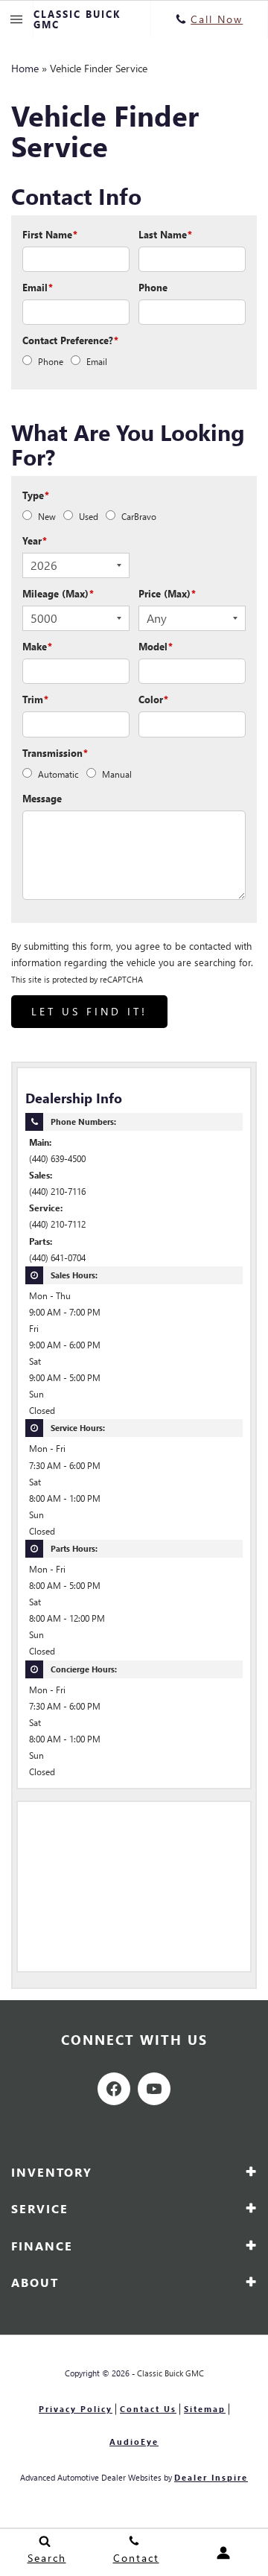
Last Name (165, 234)
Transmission (55, 753)
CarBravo (139, 517)
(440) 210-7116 (57, 1192)
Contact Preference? (70, 340)
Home (25, 68)
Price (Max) (167, 593)
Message (42, 798)
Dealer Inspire (211, 2477)
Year (35, 540)
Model (156, 646)
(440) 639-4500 (57, 1159)
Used (89, 517)
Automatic (58, 774)
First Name (50, 234)
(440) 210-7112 (57, 1224)
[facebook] (114, 2089)
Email (38, 287)
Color (153, 699)
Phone (153, 287)
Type (36, 495)
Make (37, 646)
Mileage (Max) (58, 593)
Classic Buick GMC (170, 2373)
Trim (35, 699)
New (47, 517)
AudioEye (134, 2442)
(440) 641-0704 (57, 1258)
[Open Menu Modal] (17, 19)
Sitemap (205, 2409)
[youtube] (154, 2089)
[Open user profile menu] (223, 2553)
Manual (117, 774)
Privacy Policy (76, 2409)
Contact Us (148, 2409)
